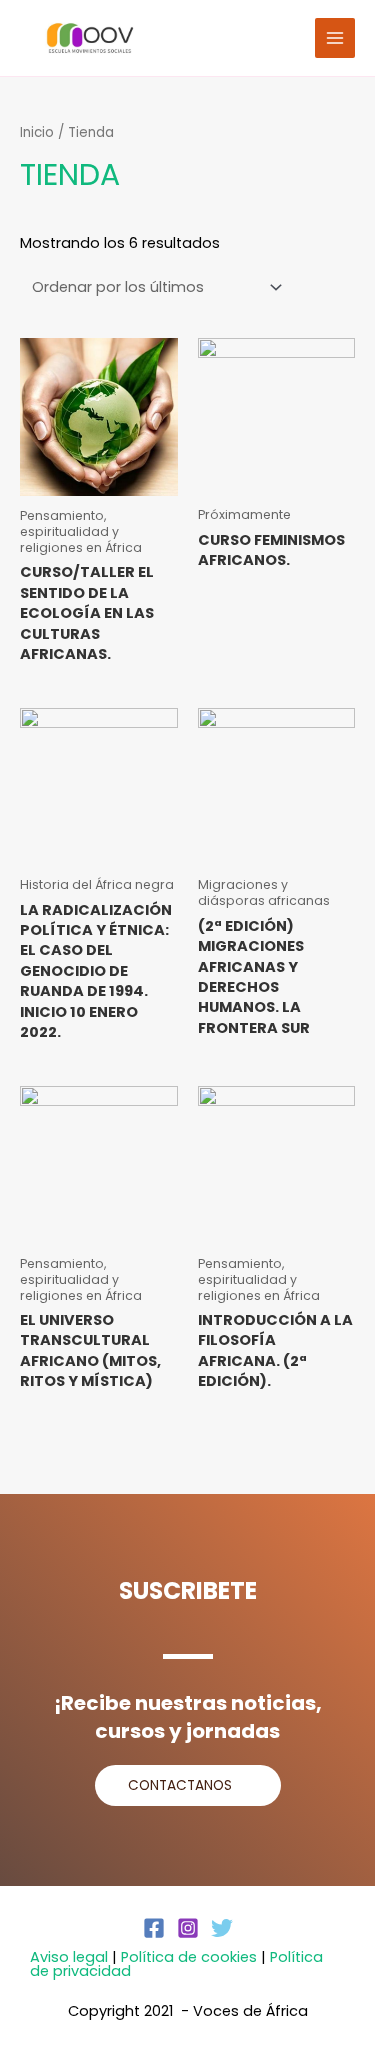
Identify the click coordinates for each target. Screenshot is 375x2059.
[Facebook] (154, 1928)
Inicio (37, 132)
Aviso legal (69, 1957)
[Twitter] (222, 1928)
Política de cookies (189, 1957)
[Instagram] (188, 1928)
